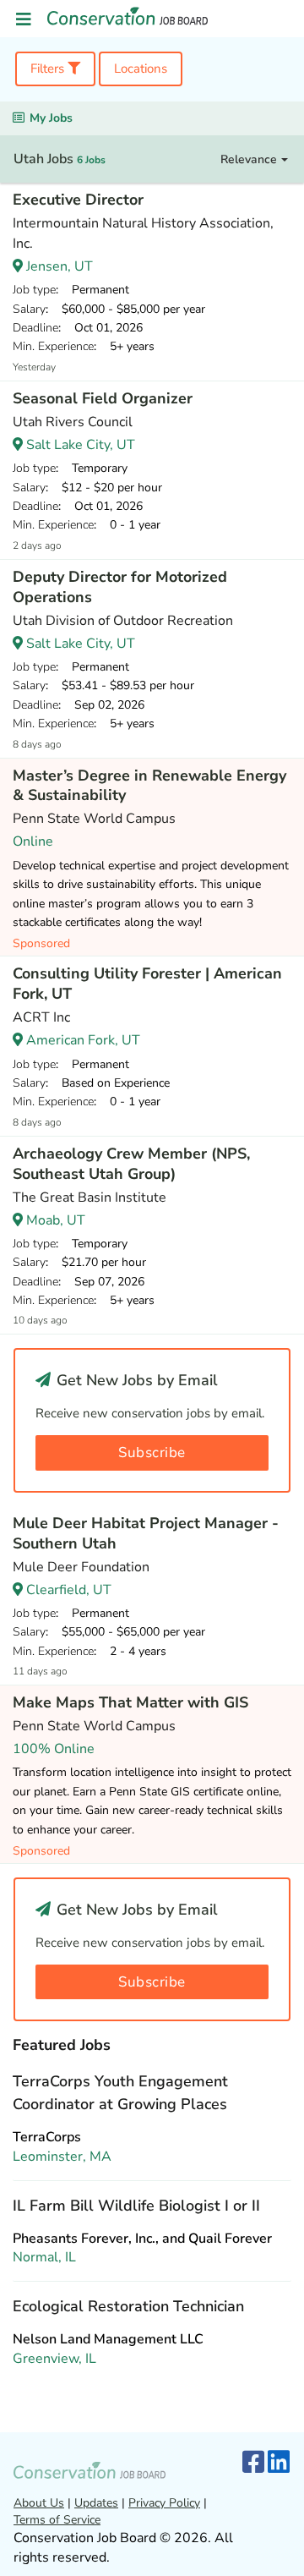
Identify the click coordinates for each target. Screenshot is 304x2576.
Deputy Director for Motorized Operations (120, 587)
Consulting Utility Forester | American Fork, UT (147, 984)
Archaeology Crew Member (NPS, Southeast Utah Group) (131, 1164)
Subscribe (152, 1452)
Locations (141, 69)
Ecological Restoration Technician (128, 2306)
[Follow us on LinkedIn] (279, 2463)
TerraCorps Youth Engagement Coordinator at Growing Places (120, 2093)
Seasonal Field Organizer (103, 398)
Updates (96, 2503)
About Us (39, 2503)
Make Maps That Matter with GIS (130, 1702)
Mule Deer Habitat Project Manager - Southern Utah (146, 1533)
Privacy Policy (164, 2503)
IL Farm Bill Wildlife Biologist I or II (136, 2206)
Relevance (250, 159)
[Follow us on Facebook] (253, 2463)
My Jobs (51, 118)
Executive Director (78, 200)
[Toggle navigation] (24, 20)
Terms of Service (57, 2520)
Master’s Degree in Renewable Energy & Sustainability (149, 786)
